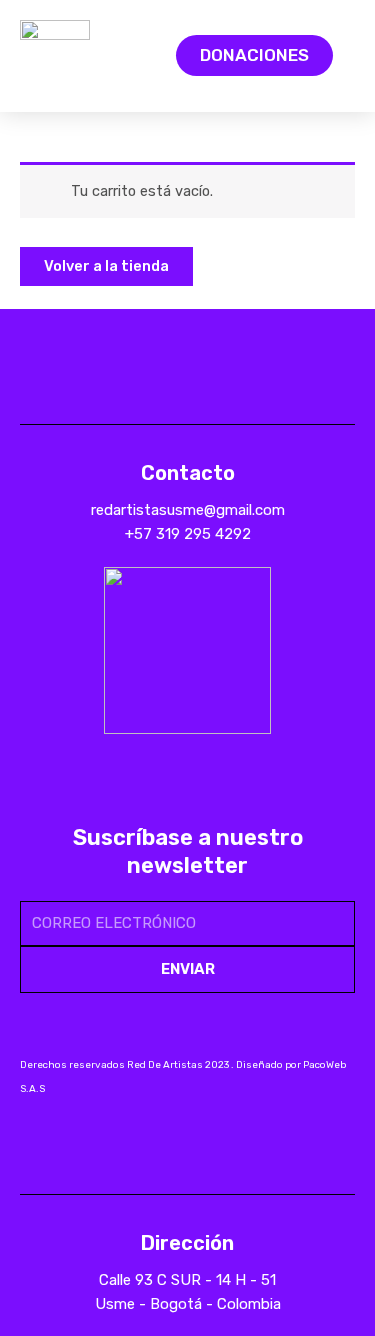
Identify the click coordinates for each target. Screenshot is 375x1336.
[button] (121, 55)
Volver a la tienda (106, 266)
